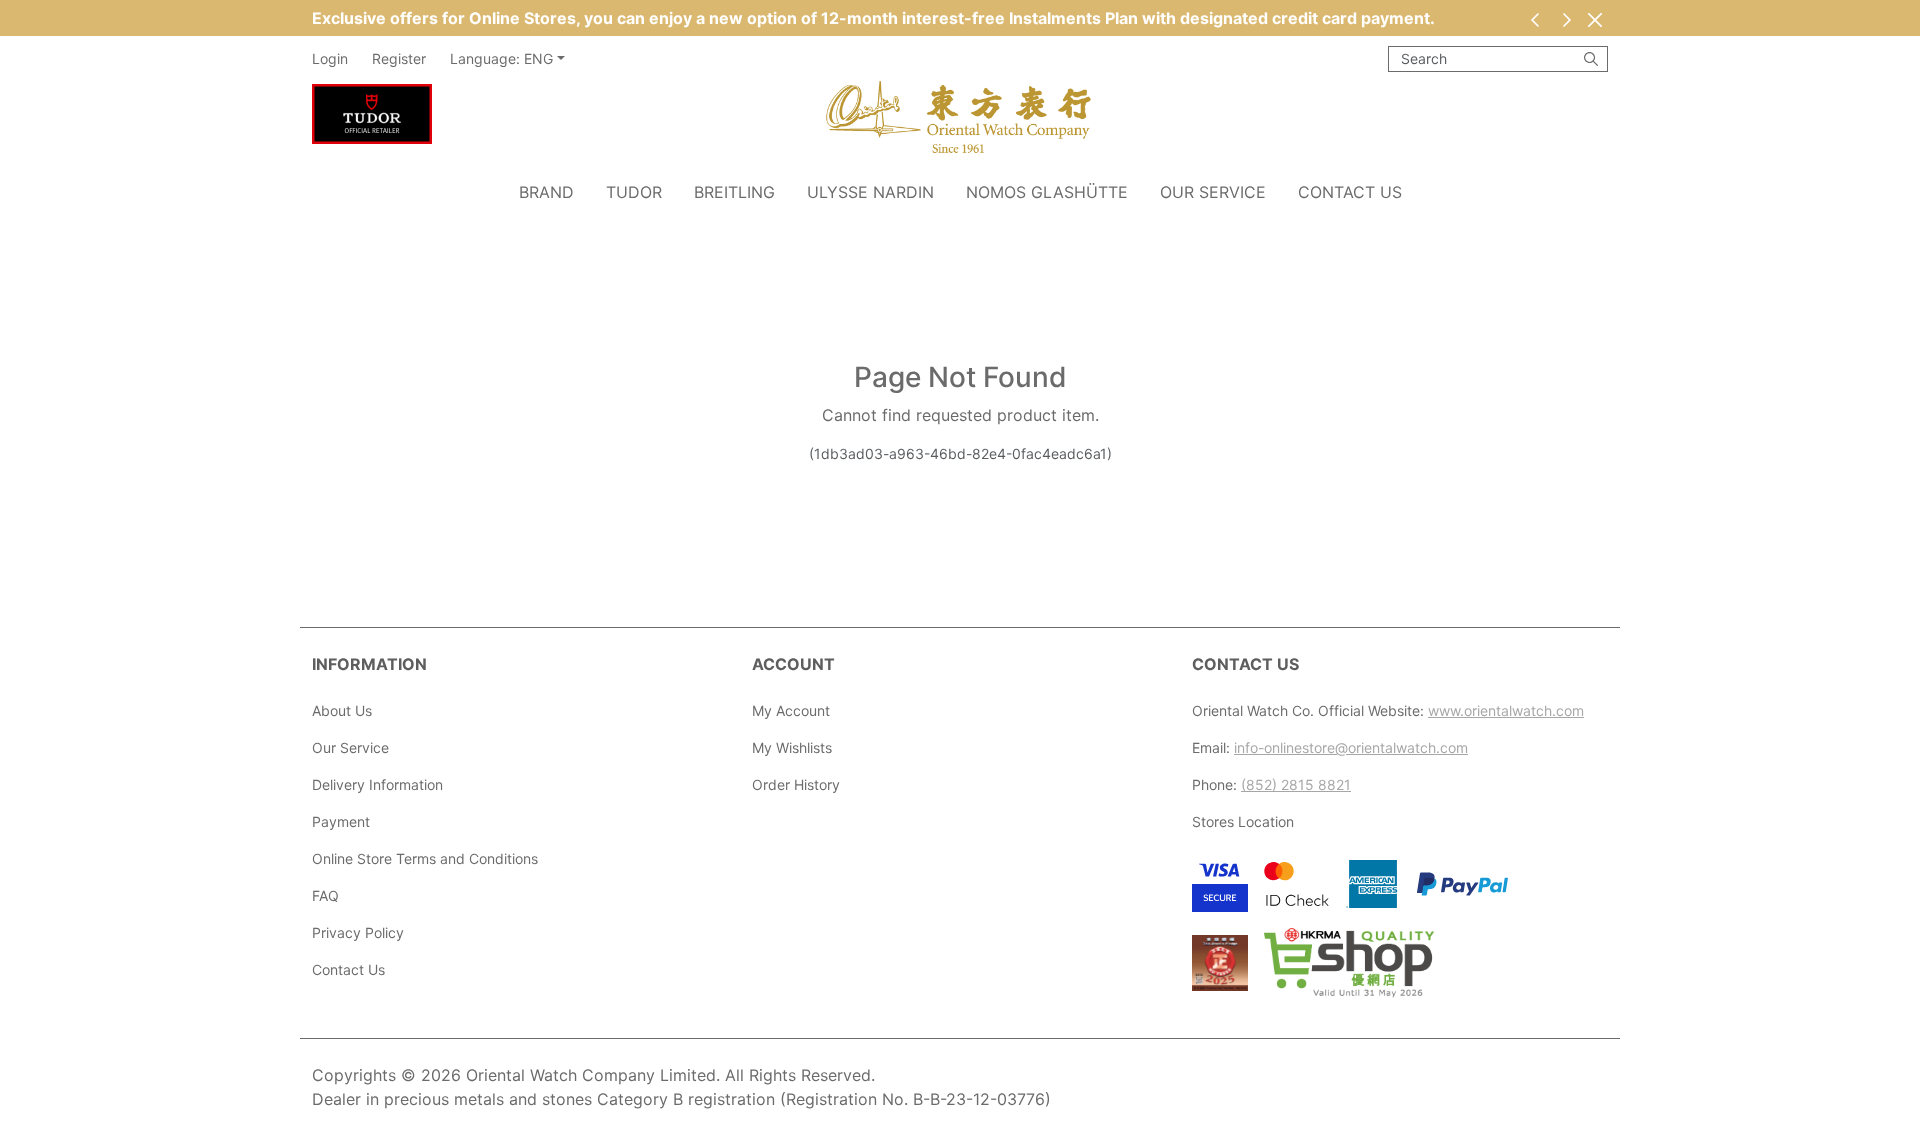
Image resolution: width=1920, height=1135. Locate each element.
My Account (791, 710)
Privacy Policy (358, 932)
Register (399, 58)
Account (793, 664)
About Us (342, 710)
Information (369, 664)
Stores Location (1243, 821)
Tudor (634, 192)
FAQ (325, 895)
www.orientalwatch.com (1506, 710)
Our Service (1213, 192)
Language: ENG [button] (501, 58)
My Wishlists (792, 747)
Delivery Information (377, 784)
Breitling (734, 192)
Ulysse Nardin (870, 192)
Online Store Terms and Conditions (425, 858)
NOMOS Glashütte (1047, 192)
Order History (796, 784)
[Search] (1591, 59)
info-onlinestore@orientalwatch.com (1351, 747)
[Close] (1594, 19)
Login (330, 58)
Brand (546, 192)
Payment (341, 821)
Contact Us (1350, 192)
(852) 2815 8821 (1296, 784)
